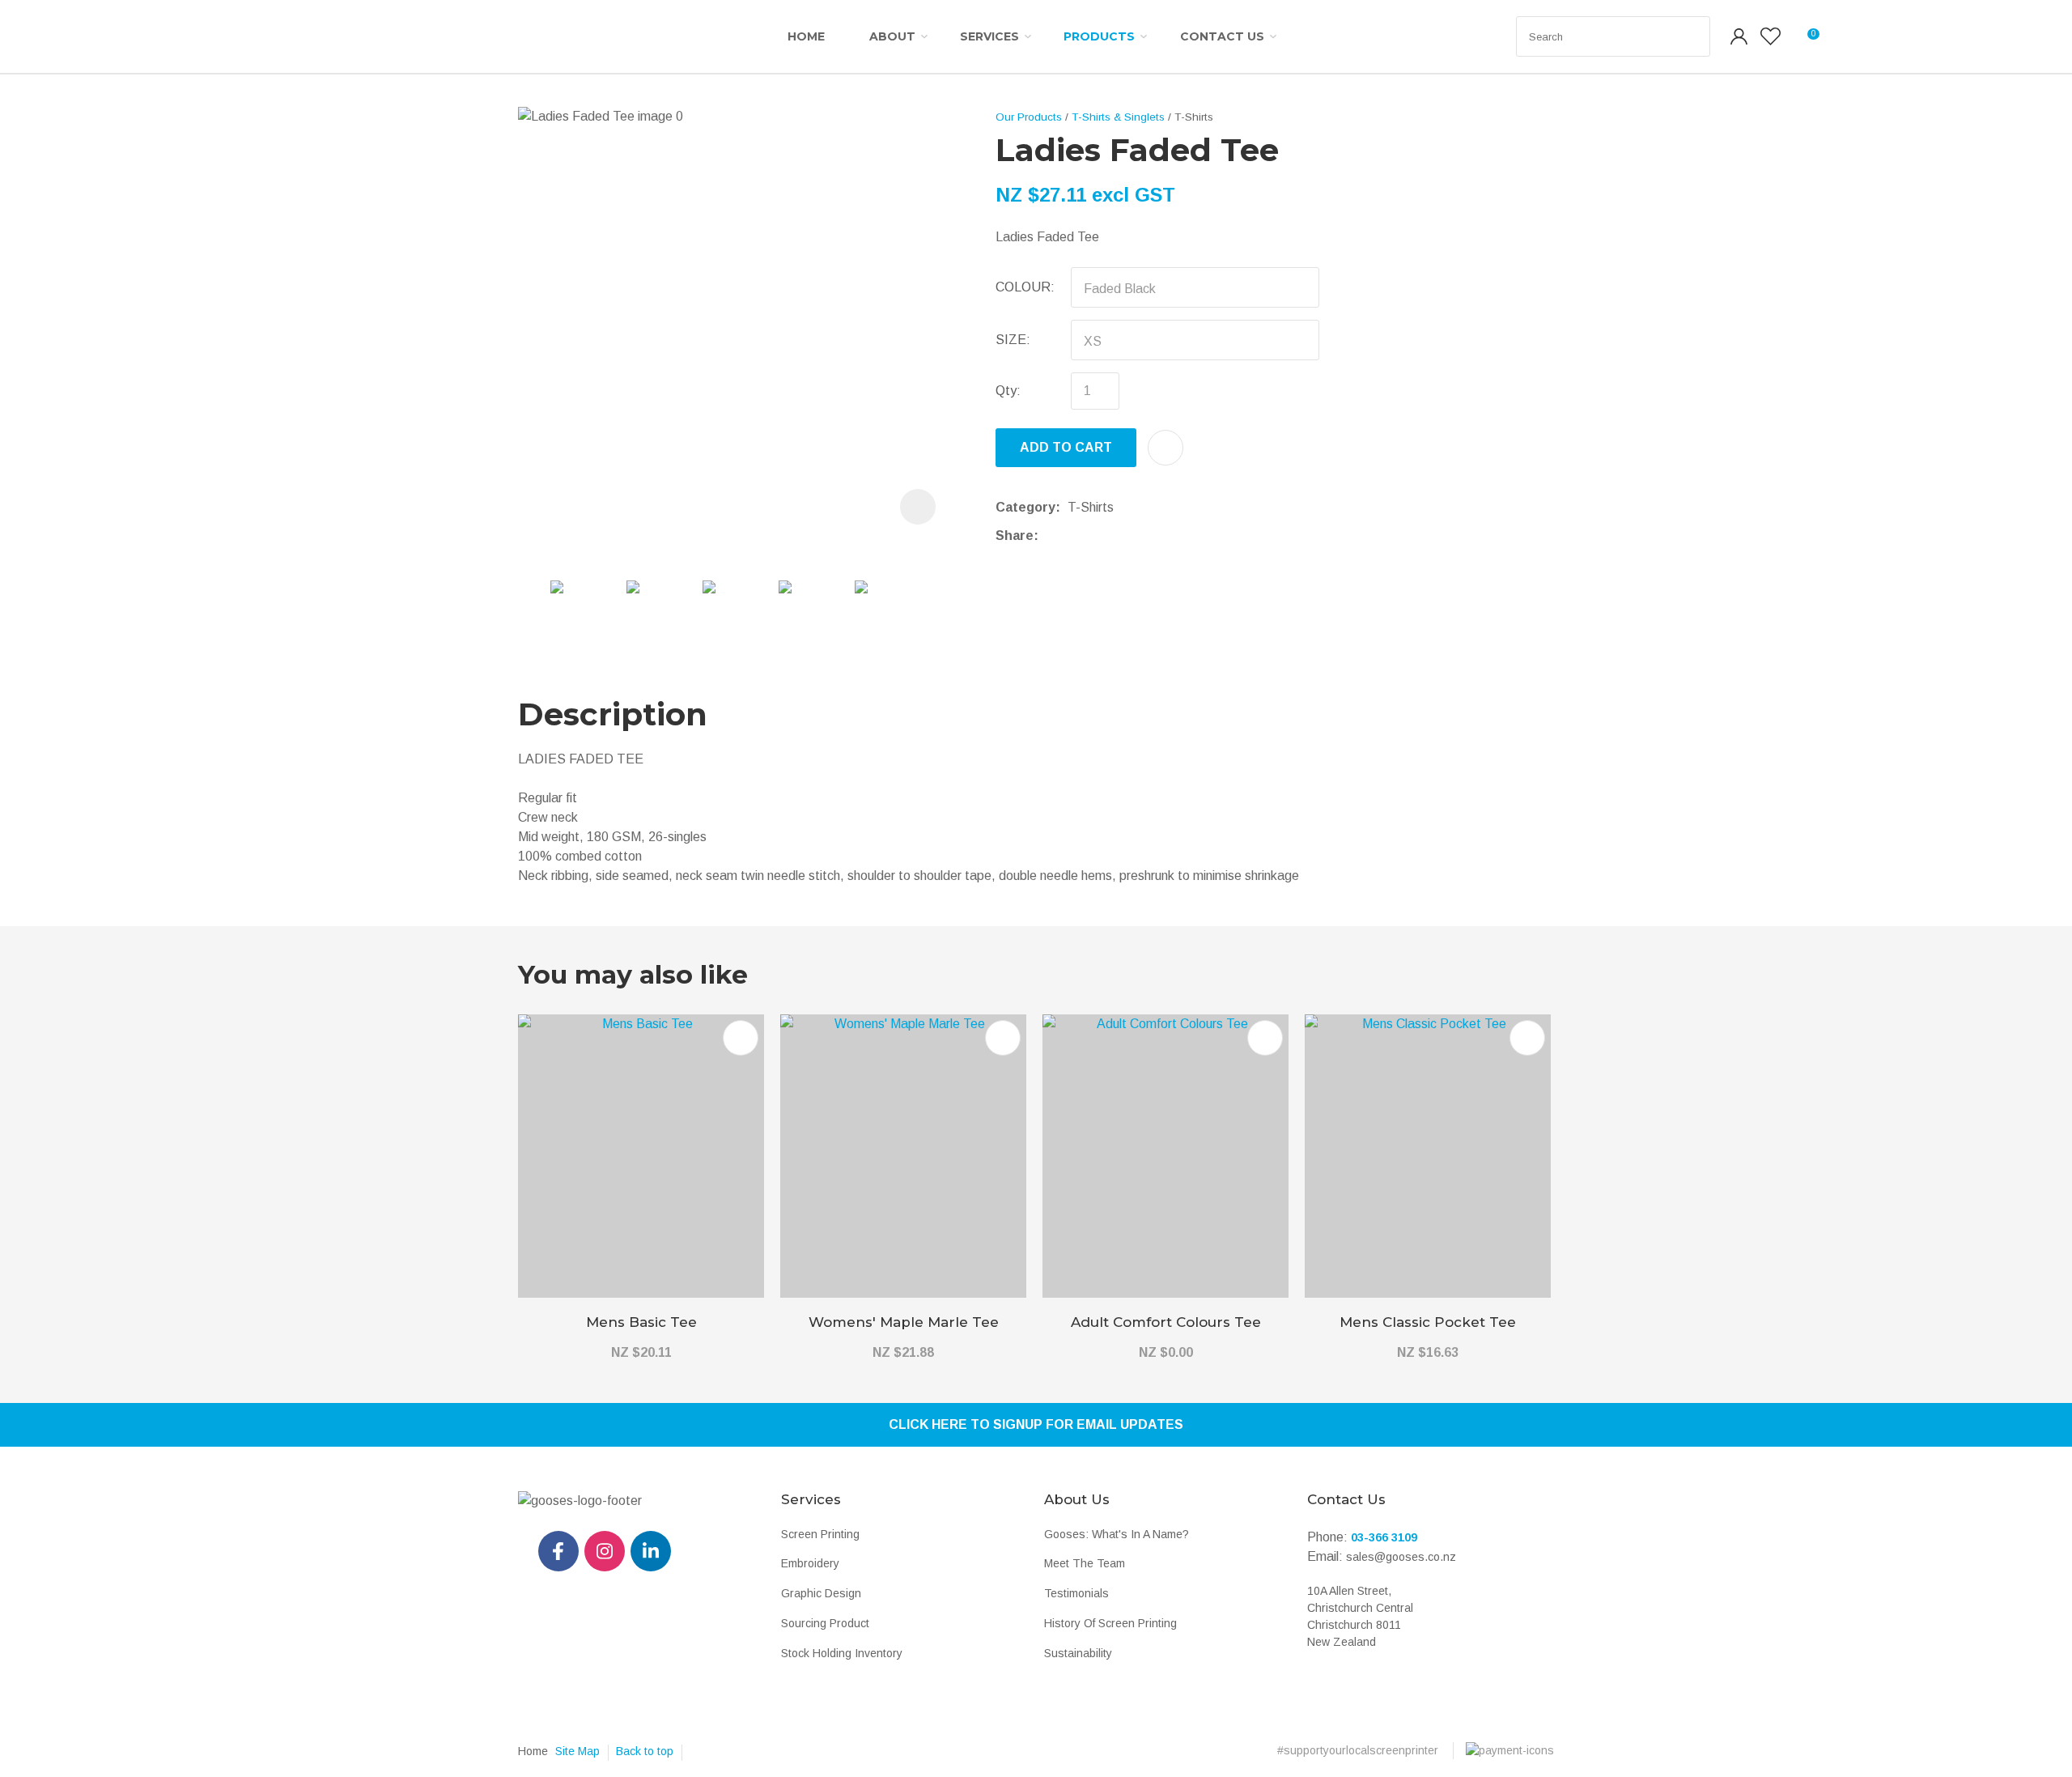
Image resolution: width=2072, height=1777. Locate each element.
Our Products (1029, 117)
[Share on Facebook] (1049, 536)
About (892, 36)
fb (558, 1551)
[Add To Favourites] (1165, 448)
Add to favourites (741, 1038)
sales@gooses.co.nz (1401, 1557)
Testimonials (1076, 1593)
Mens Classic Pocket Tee (1428, 1322)
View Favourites (1771, 36)
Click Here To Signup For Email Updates (1036, 1424)
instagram (605, 1551)
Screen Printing (820, 1534)
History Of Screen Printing (1110, 1623)
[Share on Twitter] (1070, 536)
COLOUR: (1025, 287)
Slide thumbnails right (939, 602)
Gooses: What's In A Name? (1117, 1534)
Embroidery (810, 1563)
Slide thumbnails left (534, 602)
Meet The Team (1085, 1563)
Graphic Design (821, 1593)
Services (989, 36)
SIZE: (1013, 340)
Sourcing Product (825, 1623)
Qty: (1008, 391)
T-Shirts (1194, 117)
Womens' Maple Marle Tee (904, 1322)
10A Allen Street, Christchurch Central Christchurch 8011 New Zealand (1360, 1616)
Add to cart (1066, 447)
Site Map (577, 1751)
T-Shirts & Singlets (1118, 117)
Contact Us (1222, 36)
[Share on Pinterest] (1120, 536)
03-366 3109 (1384, 1537)
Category (1025, 507)
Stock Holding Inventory (842, 1653)
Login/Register (1739, 36)
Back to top (645, 1751)
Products (1099, 36)
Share (1015, 536)
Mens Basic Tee (641, 1322)
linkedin (651, 1551)
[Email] (1095, 536)
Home (806, 36)
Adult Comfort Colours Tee (1166, 1322)
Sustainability (1078, 1653)
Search (1691, 36)
